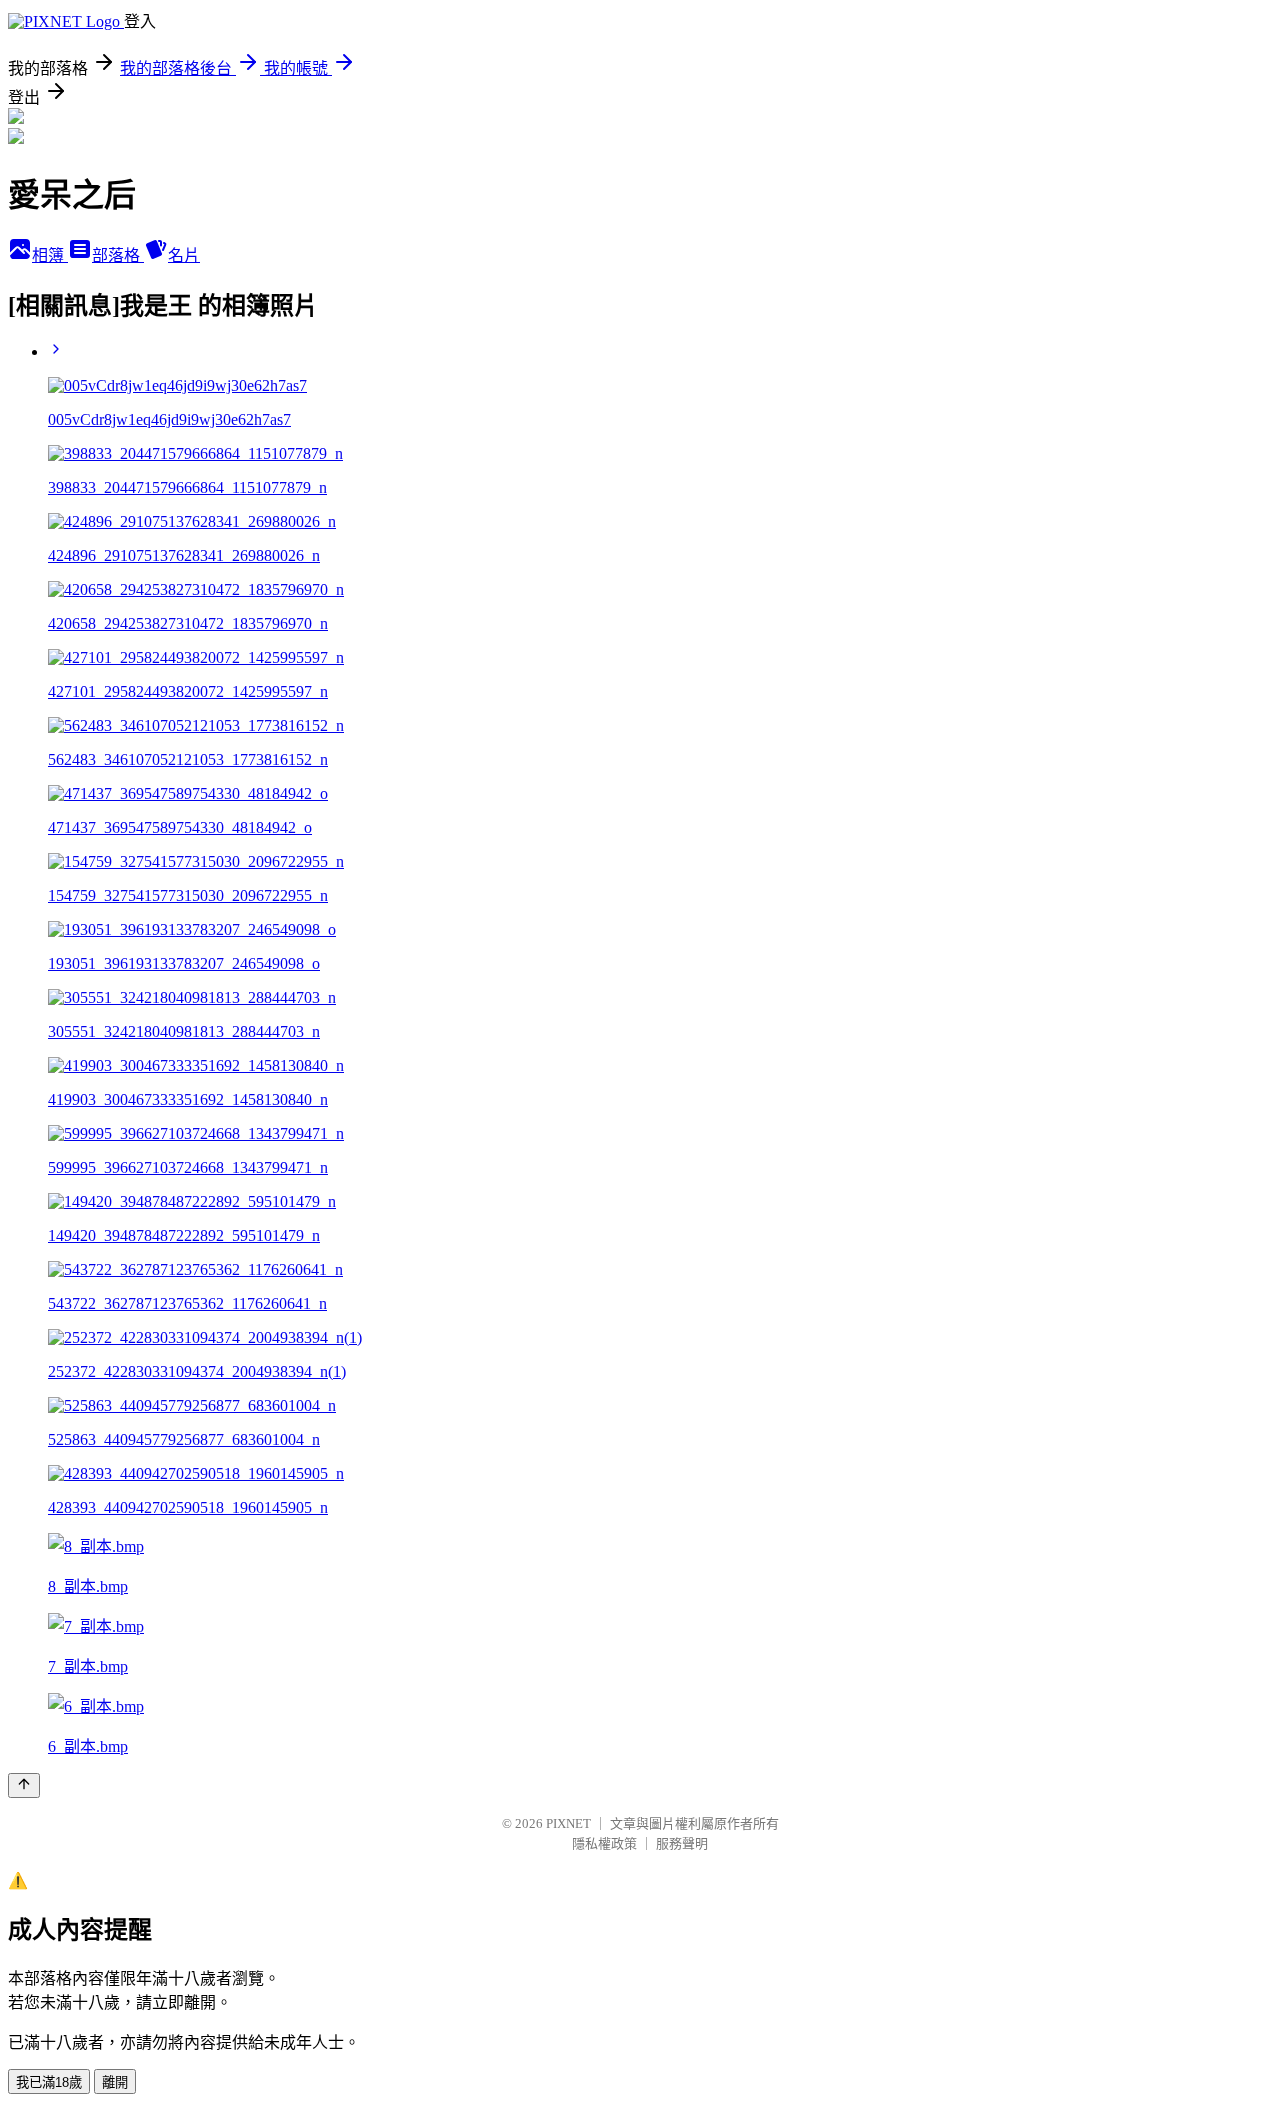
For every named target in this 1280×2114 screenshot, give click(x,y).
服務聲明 (682, 1843)
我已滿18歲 (49, 2082)
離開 (115, 2082)
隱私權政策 (604, 1843)
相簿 (50, 255)
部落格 (118, 255)
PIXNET (568, 1823)
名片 (184, 255)
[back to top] (24, 1785)
